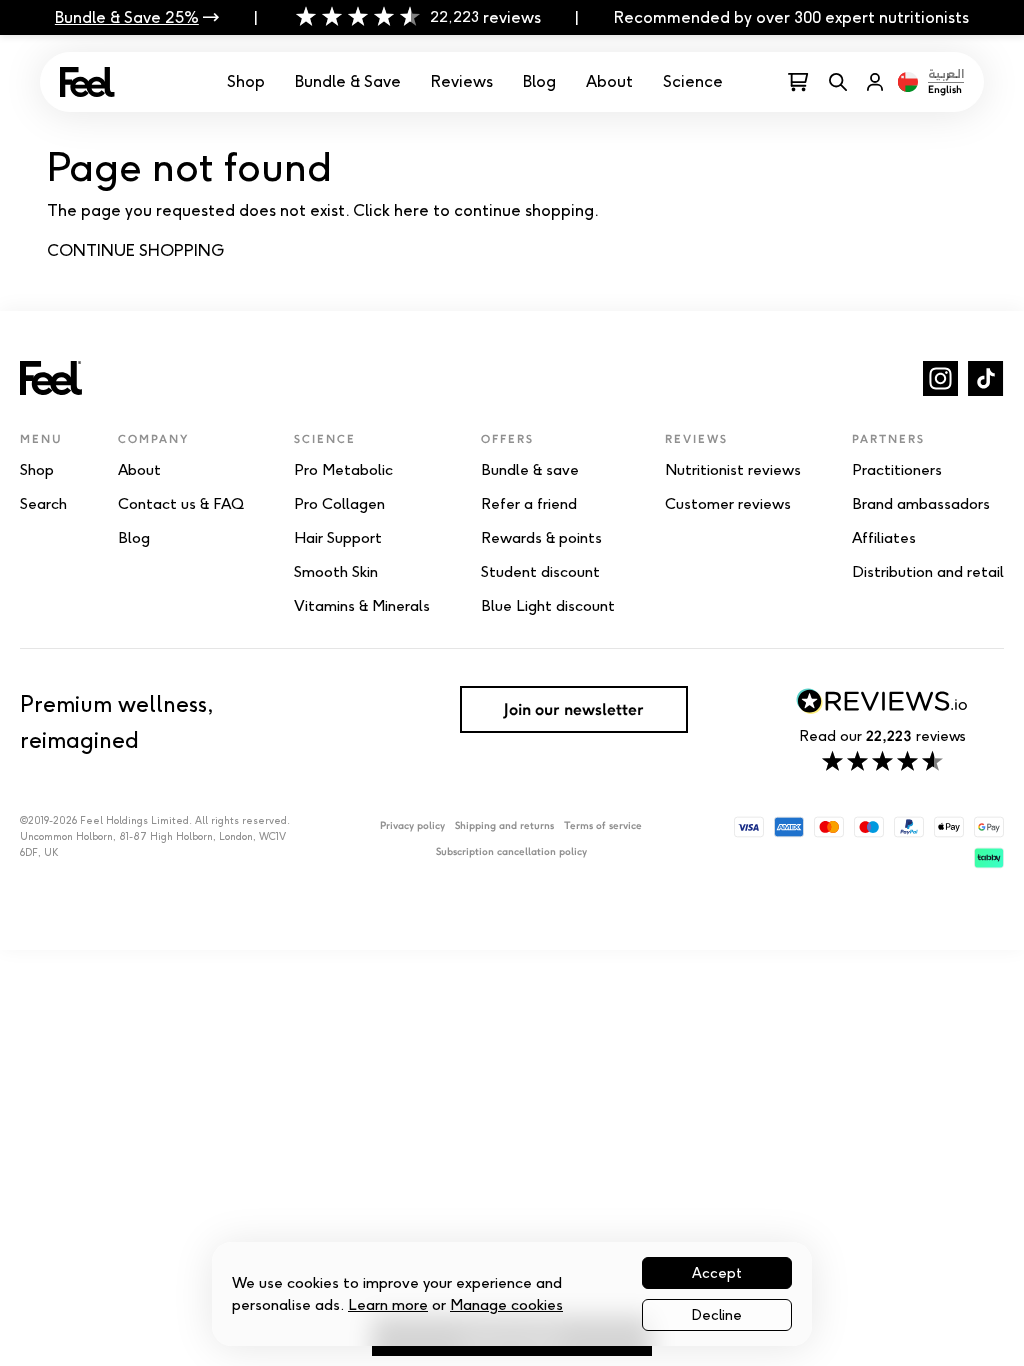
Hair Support (338, 538)
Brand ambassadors (921, 504)
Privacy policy (412, 825)
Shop (246, 81)
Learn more (388, 1304)
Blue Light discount (548, 606)
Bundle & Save (348, 81)
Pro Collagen (339, 504)
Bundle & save (530, 470)
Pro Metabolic (343, 470)
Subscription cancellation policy (511, 851)
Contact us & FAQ (181, 504)
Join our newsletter (574, 709)
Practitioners (897, 470)
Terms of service (603, 825)
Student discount (540, 572)
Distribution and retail (928, 572)
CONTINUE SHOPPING (136, 250)
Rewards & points (541, 538)
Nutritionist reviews (733, 470)
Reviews (462, 81)
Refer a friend (529, 504)
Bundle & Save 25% (127, 17)
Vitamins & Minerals (362, 606)
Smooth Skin (336, 572)
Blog (539, 81)
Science (693, 81)
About (609, 81)
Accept (717, 1273)
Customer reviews (728, 504)
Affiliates (884, 538)
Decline (717, 1315)
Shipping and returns (504, 825)
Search (43, 504)
